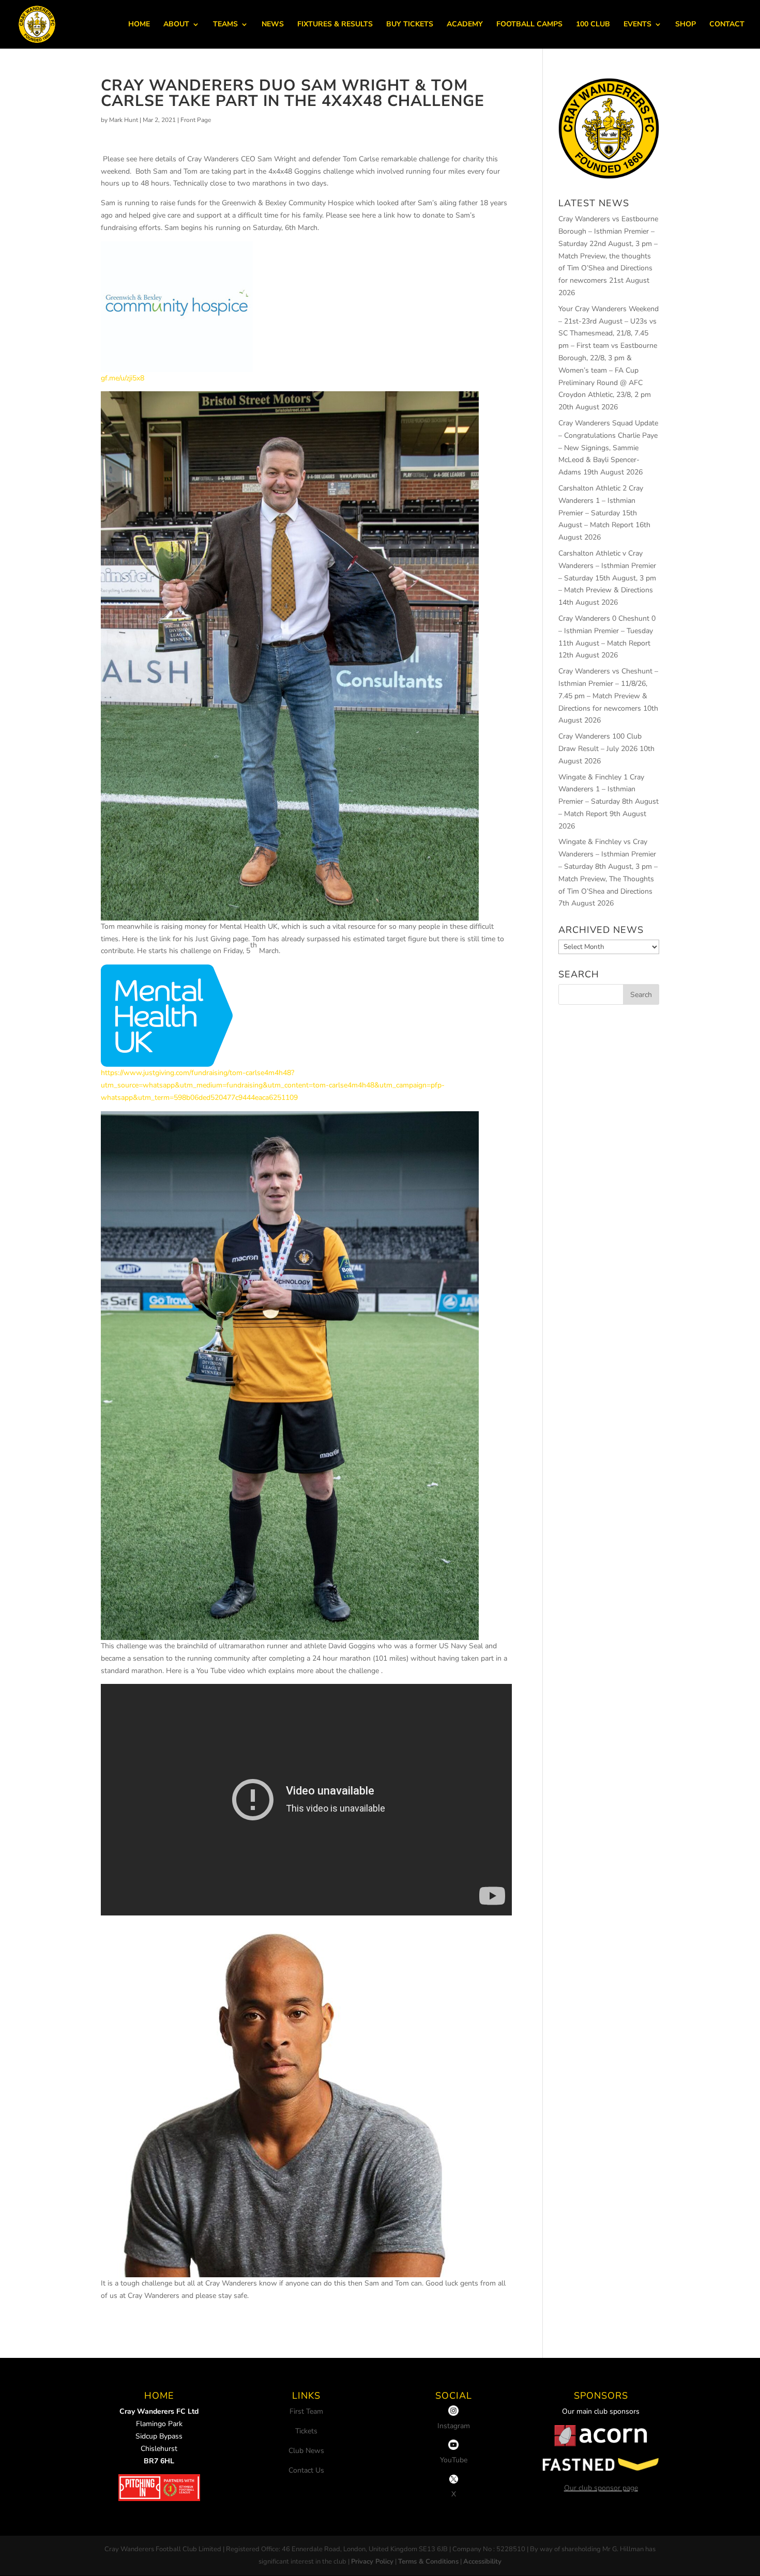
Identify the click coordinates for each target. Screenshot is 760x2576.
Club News (306, 2451)
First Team (306, 2411)
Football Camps (529, 25)
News (273, 25)
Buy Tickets (410, 25)
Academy (465, 25)
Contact (727, 25)
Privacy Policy (372, 2562)
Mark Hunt (124, 120)
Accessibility (482, 2562)
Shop (686, 25)
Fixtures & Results (335, 25)
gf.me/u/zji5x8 (123, 378)
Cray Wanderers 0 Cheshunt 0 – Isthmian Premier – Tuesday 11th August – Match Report (607, 631)
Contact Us (306, 2470)
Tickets (306, 2431)
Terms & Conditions (428, 2562)
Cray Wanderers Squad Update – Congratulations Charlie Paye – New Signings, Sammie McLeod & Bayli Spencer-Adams (608, 448)
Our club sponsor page (601, 2488)
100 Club (593, 25)
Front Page (196, 120)
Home (139, 25)
